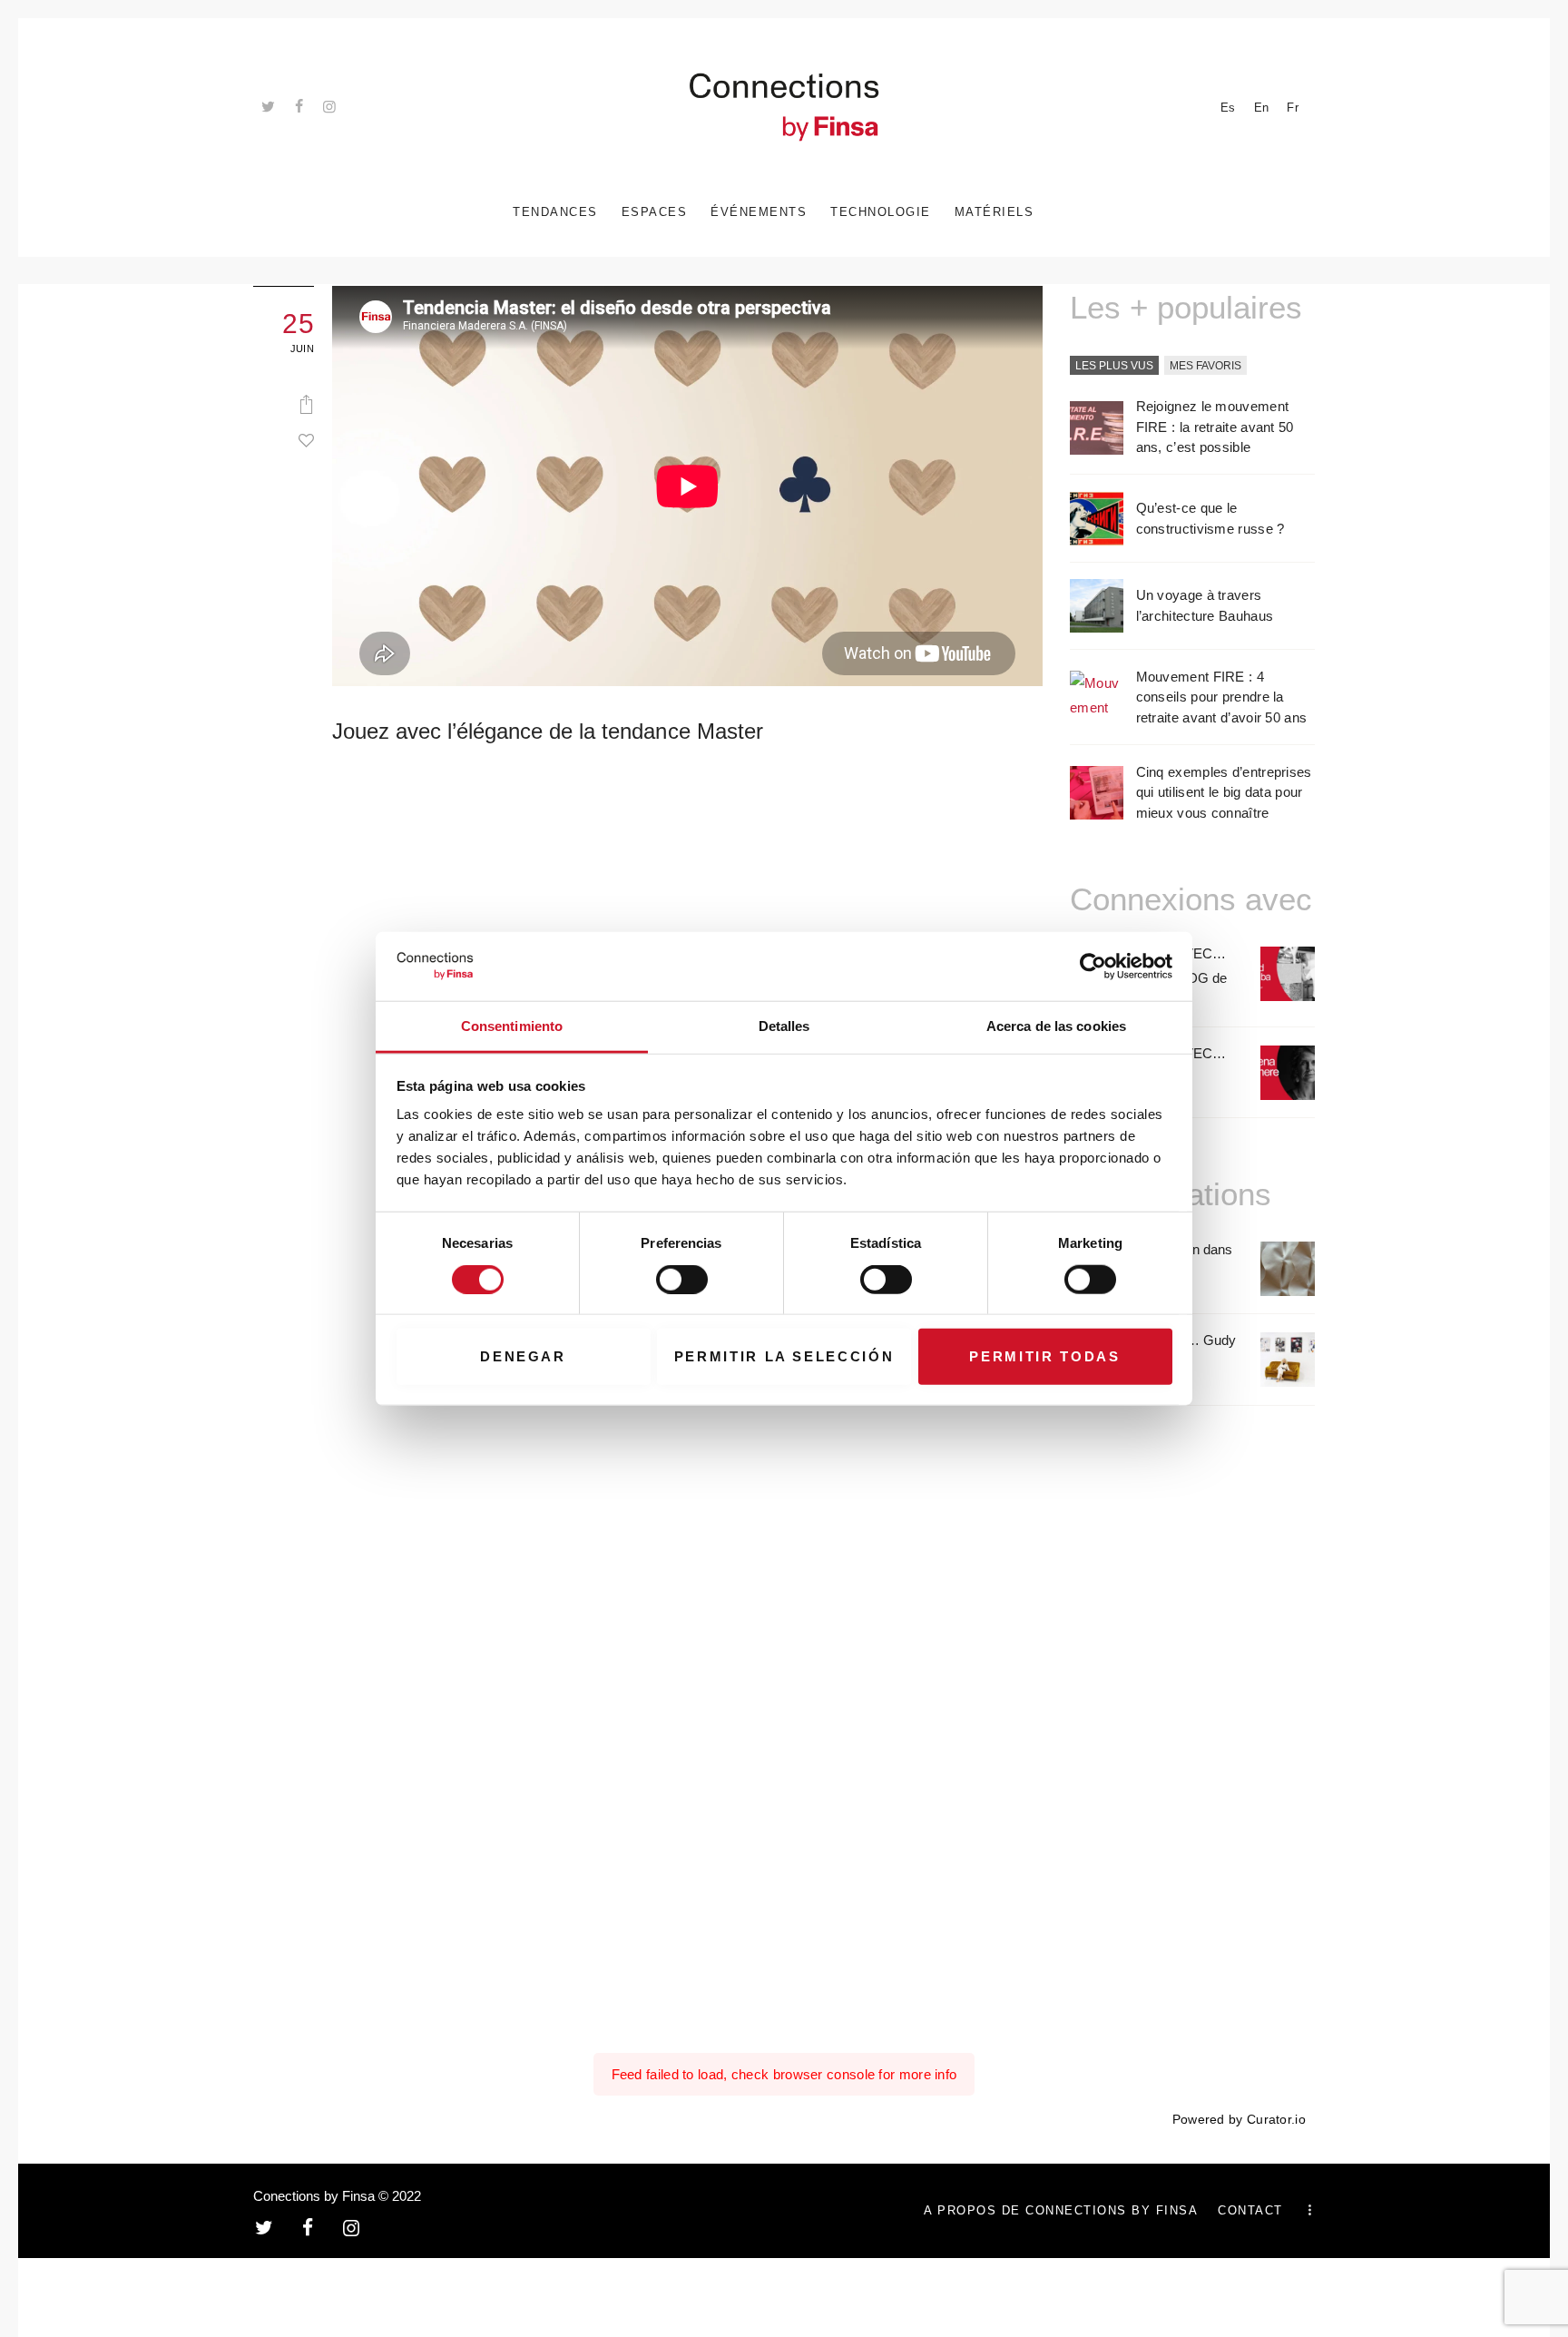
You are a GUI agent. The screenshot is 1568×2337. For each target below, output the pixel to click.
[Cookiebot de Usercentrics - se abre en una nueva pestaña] (1093, 967)
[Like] (306, 440)
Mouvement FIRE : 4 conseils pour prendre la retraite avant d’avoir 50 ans (1222, 697)
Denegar (523, 1356)
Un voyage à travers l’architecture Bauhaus (1205, 605)
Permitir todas (1044, 1356)
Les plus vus (1114, 366)
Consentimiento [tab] (512, 1026)
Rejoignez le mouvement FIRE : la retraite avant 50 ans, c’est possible (1215, 427)
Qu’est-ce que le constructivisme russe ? (1210, 518)
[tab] (1114, 367)
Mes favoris (1205, 366)
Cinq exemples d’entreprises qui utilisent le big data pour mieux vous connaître (1224, 792)
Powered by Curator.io (1239, 2120)
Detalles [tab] (784, 1026)
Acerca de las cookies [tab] (1056, 1026)
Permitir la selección (784, 1356)
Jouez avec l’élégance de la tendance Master (548, 731)
